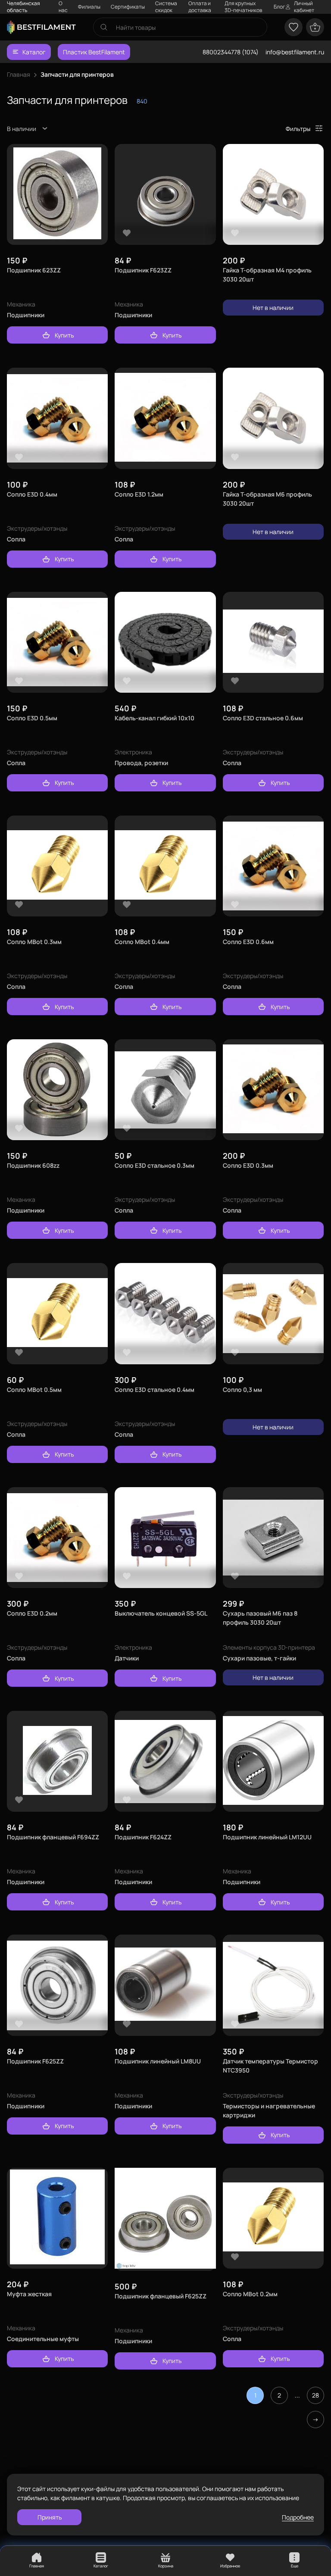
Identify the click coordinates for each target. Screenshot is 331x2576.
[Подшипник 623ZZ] (57, 194)
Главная (19, 74)
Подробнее (298, 2517)
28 (315, 2395)
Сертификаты (128, 7)
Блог (279, 7)
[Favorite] (19, 233)
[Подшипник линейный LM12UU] (273, 1762)
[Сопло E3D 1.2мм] (165, 418)
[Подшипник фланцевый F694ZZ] (57, 1762)
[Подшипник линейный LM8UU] (165, 1985)
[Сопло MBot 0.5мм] (57, 1314)
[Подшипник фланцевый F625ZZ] (165, 2219)
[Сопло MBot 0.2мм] (273, 2218)
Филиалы (89, 7)
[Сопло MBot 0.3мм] (57, 866)
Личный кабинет (304, 7)
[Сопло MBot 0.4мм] (165, 866)
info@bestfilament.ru (295, 52)
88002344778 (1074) (231, 52)
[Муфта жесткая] (57, 2218)
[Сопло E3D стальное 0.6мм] (273, 642)
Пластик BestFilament (94, 52)
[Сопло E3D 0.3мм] (273, 1090)
